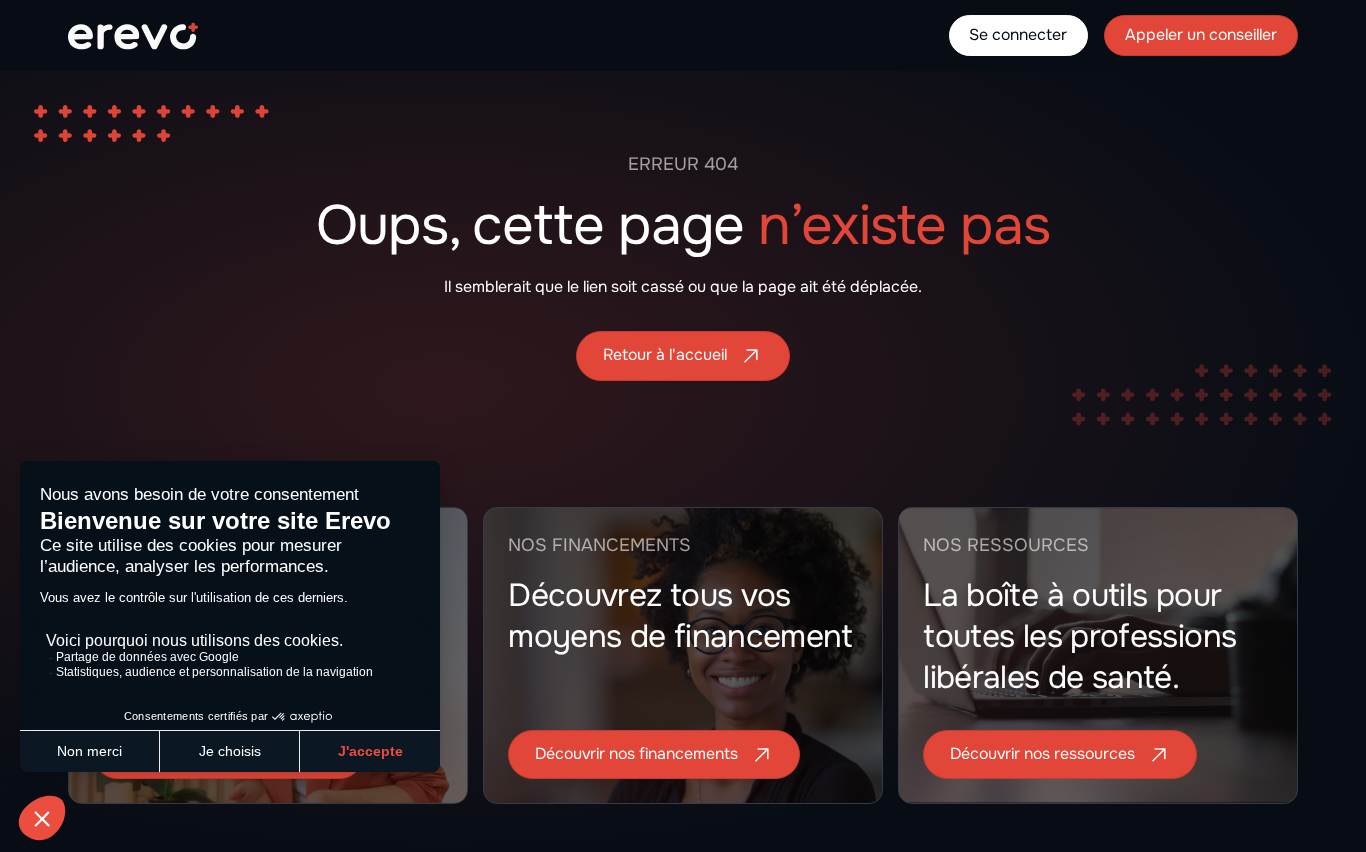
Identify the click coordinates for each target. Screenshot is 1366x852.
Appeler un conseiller (1201, 35)
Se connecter (1018, 35)
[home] (133, 36)
